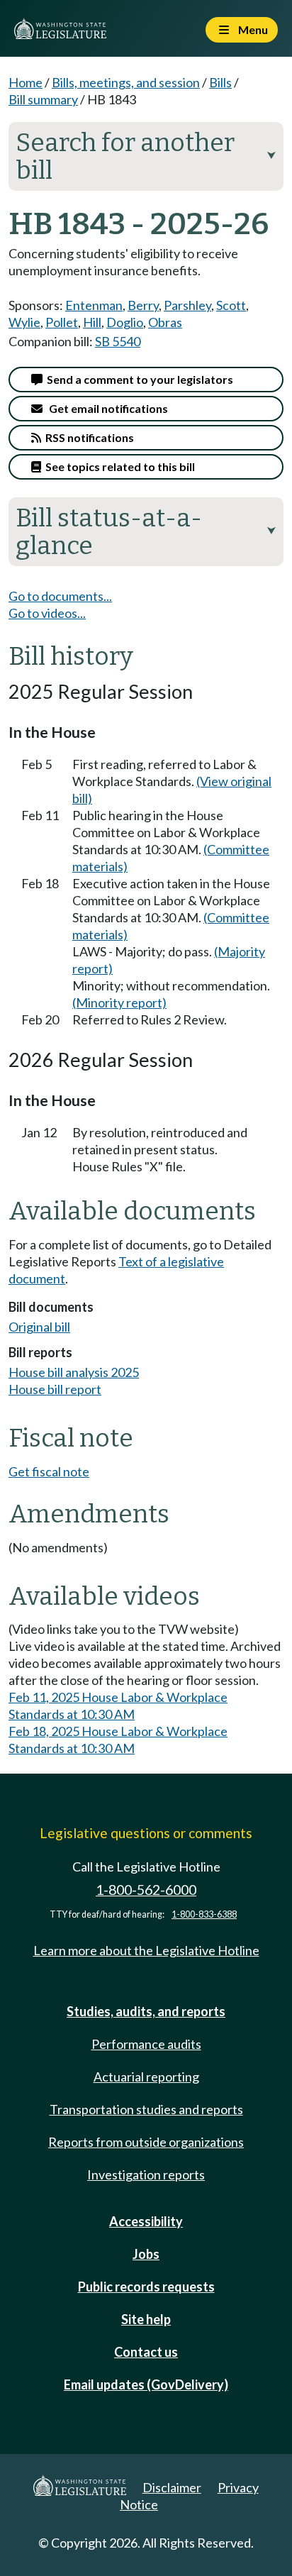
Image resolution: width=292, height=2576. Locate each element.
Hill (92, 322)
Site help (146, 2319)
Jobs (146, 2254)
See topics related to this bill (118, 466)
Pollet (62, 322)
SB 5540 (118, 341)
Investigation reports (146, 2174)
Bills (220, 82)
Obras (165, 322)
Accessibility (146, 2221)
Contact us (146, 2352)
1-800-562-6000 (146, 1890)
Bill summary (43, 99)
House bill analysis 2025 (74, 1372)
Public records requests (146, 2287)
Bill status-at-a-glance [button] (146, 532)
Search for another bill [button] (146, 156)
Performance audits (146, 2044)
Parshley (187, 305)
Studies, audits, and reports (146, 2011)
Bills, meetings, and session (126, 82)
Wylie (24, 322)
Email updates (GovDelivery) (146, 2384)
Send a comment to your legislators (138, 379)
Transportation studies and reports (146, 2109)
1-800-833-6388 (204, 1914)
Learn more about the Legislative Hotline (146, 1950)
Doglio (125, 322)
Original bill (39, 1327)
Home (26, 82)
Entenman (94, 305)
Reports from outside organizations (146, 2142)
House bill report (55, 1389)
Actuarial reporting (146, 2077)
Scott (231, 305)
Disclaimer (172, 2487)
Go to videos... (47, 613)
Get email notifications (105, 408)
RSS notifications (88, 437)
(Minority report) (119, 1002)
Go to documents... (60, 596)
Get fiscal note (49, 1471)
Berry (143, 305)
